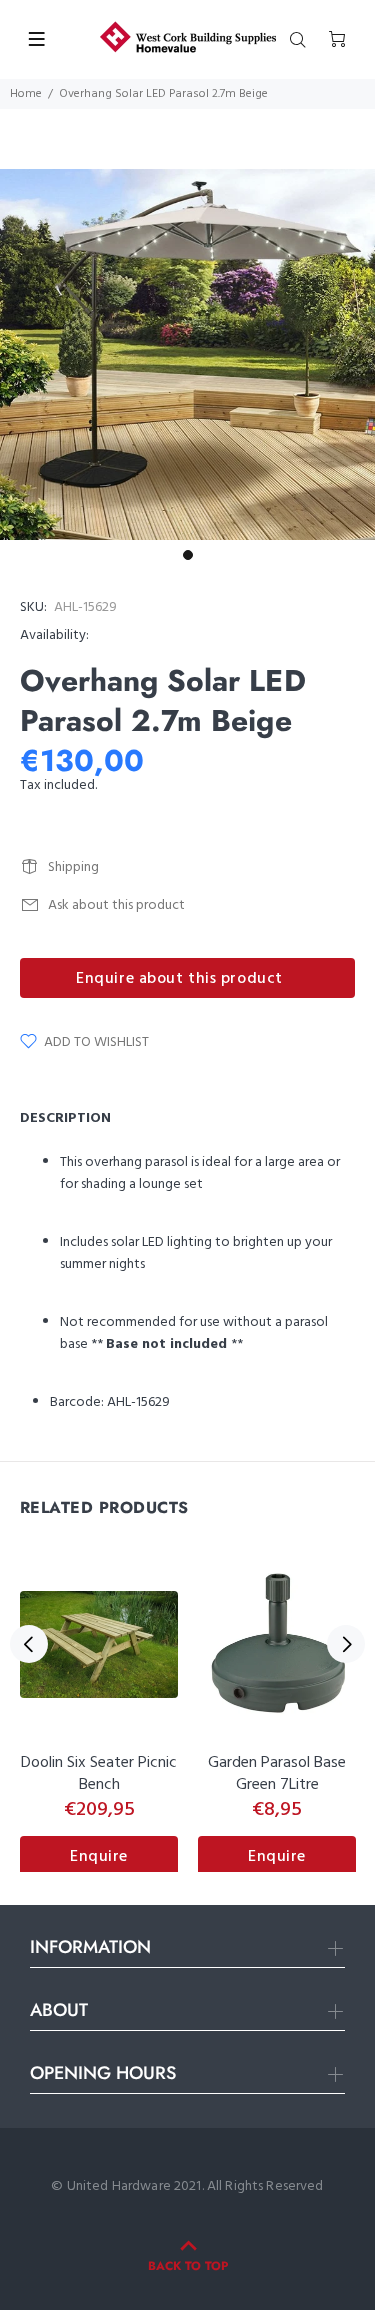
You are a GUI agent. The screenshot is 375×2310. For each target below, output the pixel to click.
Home (26, 94)
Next (346, 1644)
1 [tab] (188, 555)
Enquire (99, 1857)
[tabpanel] (187, 354)
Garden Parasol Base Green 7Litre (277, 1774)
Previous (29, 1644)
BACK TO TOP (188, 2266)
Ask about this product (116, 905)
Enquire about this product (179, 979)
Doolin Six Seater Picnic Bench (99, 1774)
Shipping (73, 867)
